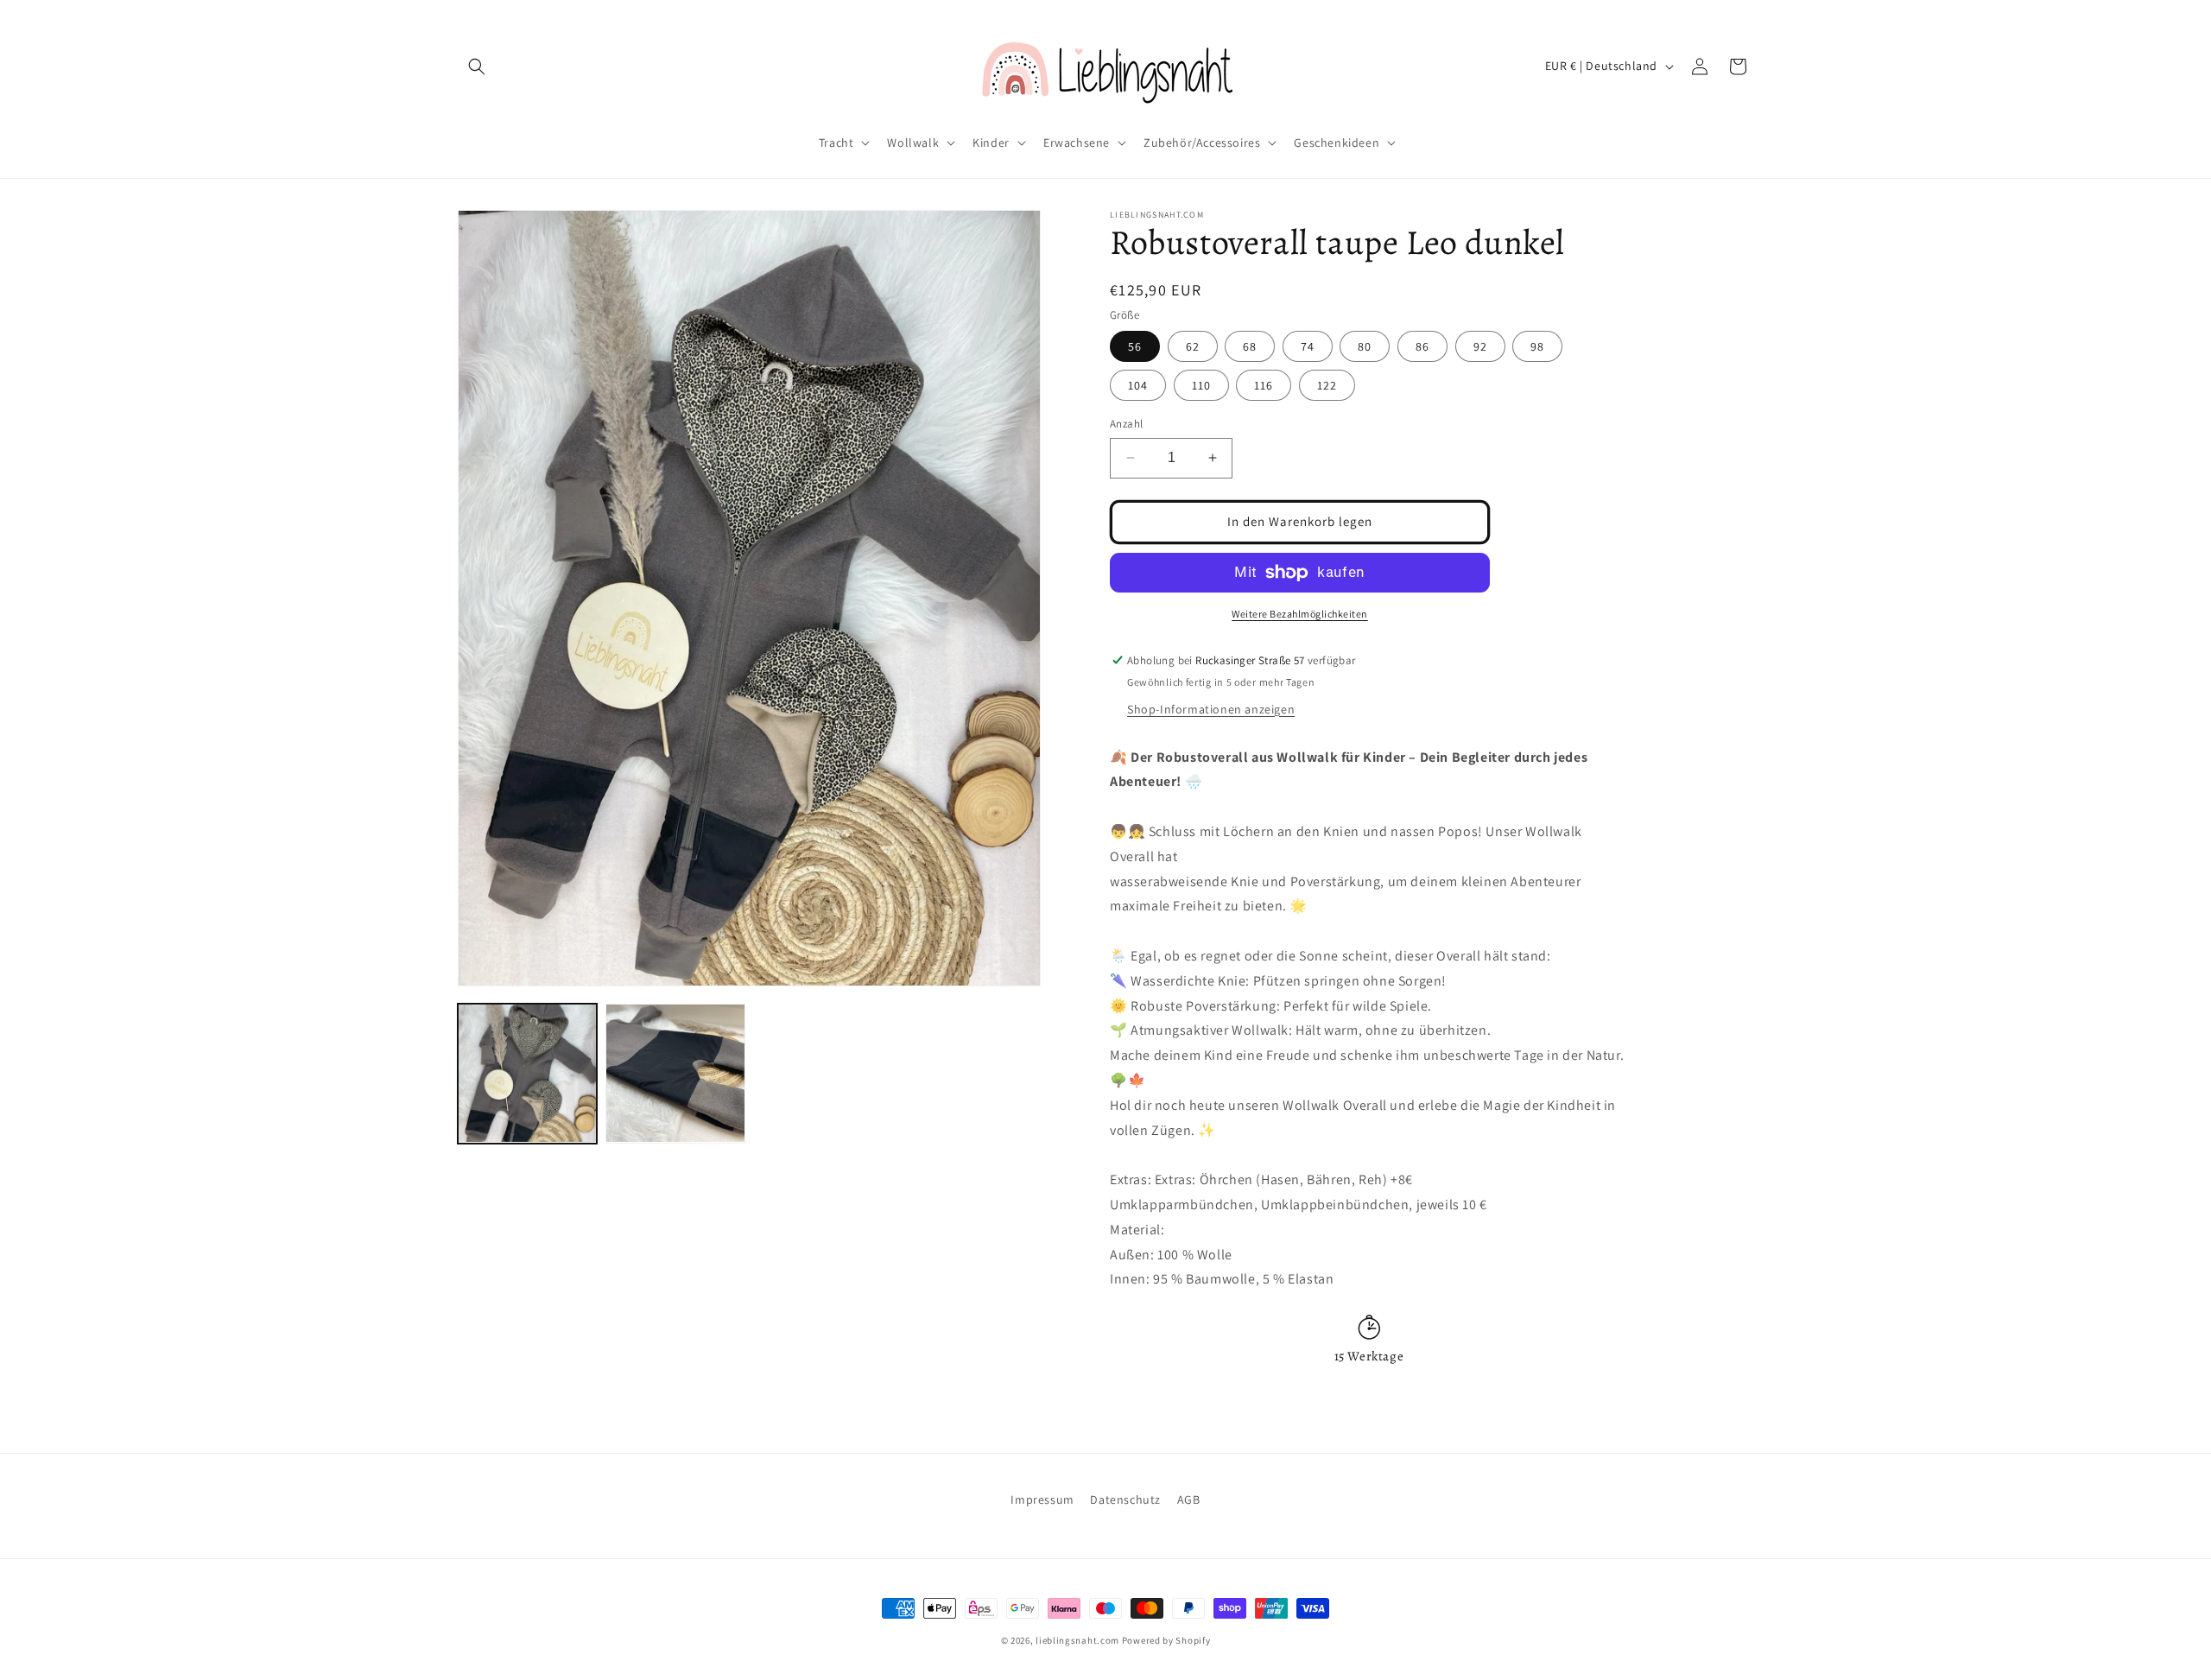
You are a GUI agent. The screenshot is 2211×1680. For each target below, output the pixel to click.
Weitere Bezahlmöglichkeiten (1300, 614)
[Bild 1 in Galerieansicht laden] (527, 1073)
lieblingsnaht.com (1077, 1640)
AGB (1189, 1499)
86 (1422, 346)
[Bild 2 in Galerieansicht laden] (675, 1073)
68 (1250, 346)
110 (1201, 385)
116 (1264, 385)
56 (1135, 346)
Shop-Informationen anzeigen (1211, 709)
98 (1537, 346)
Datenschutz (1125, 1499)
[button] (477, 67)
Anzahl (1126, 424)
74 (1308, 346)
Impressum (1042, 1499)
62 (1193, 346)
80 (1365, 346)
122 (1327, 385)
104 (1138, 385)
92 (1480, 346)
